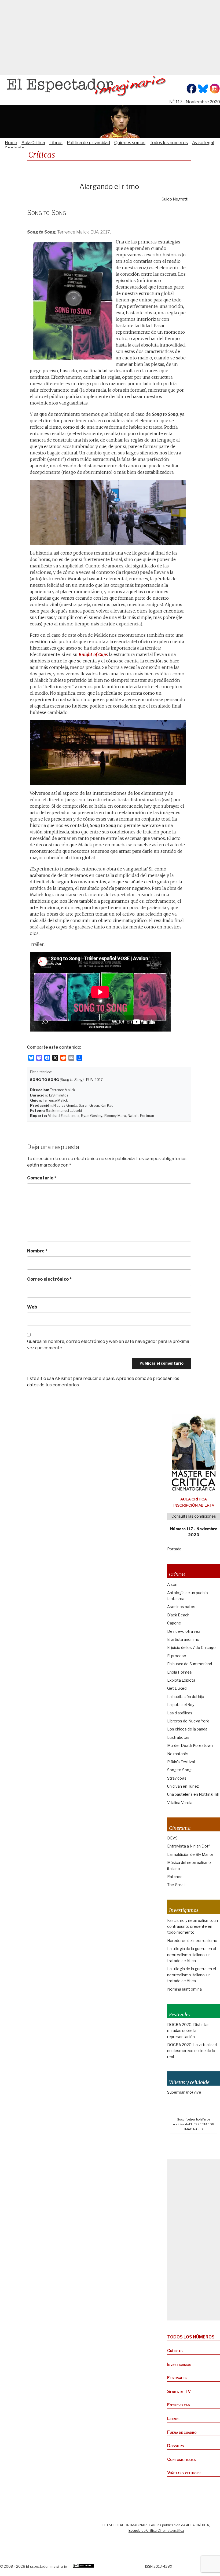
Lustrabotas (178, 1737)
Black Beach (178, 1615)
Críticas (175, 2351)
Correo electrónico (49, 1279)
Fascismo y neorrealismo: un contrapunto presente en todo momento (192, 1926)
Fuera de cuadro (182, 2432)
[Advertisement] (110, 38)
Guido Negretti (175, 199)
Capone (174, 1623)
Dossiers (176, 2446)
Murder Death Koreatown (190, 1745)
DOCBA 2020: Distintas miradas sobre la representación (188, 2031)
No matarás (178, 1754)
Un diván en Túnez (183, 1786)
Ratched (175, 1877)
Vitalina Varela (180, 1803)
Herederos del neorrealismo (192, 1941)
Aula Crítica (33, 143)
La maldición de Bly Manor (190, 1854)
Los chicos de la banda (187, 1729)
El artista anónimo (183, 1639)
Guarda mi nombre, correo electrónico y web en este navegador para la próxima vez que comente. (108, 1345)
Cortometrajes (181, 2459)
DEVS (172, 1838)
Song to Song (179, 1770)
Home (11, 143)
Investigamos (179, 2364)
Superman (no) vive (184, 2092)
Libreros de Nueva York (188, 1721)
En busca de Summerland (190, 1664)
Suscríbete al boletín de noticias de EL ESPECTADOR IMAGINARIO (194, 2124)
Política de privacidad (88, 143)
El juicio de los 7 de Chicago (191, 1647)
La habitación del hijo (186, 1697)
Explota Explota (181, 1680)
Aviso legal (203, 143)
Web (32, 1307)
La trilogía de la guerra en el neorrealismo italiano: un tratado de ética (192, 1955)
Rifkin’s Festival (181, 1762)
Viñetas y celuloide (184, 2473)
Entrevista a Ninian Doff (188, 1846)
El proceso (177, 1656)
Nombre (37, 1251)
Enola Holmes (179, 1672)
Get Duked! (177, 1688)
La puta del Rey (181, 1705)
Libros (56, 143)
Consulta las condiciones (194, 1516)
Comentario (42, 1178)
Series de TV (179, 2391)
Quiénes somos (130, 143)
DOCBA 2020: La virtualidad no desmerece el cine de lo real (192, 2051)
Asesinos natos (181, 1607)
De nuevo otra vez (184, 1631)
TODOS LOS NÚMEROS (191, 2337)
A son (172, 1584)
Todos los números (169, 143)
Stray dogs (177, 1778)
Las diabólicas (180, 1713)
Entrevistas (179, 2405)
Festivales (177, 2378)
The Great (176, 1885)
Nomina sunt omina (184, 1989)
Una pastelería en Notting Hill (193, 1794)
